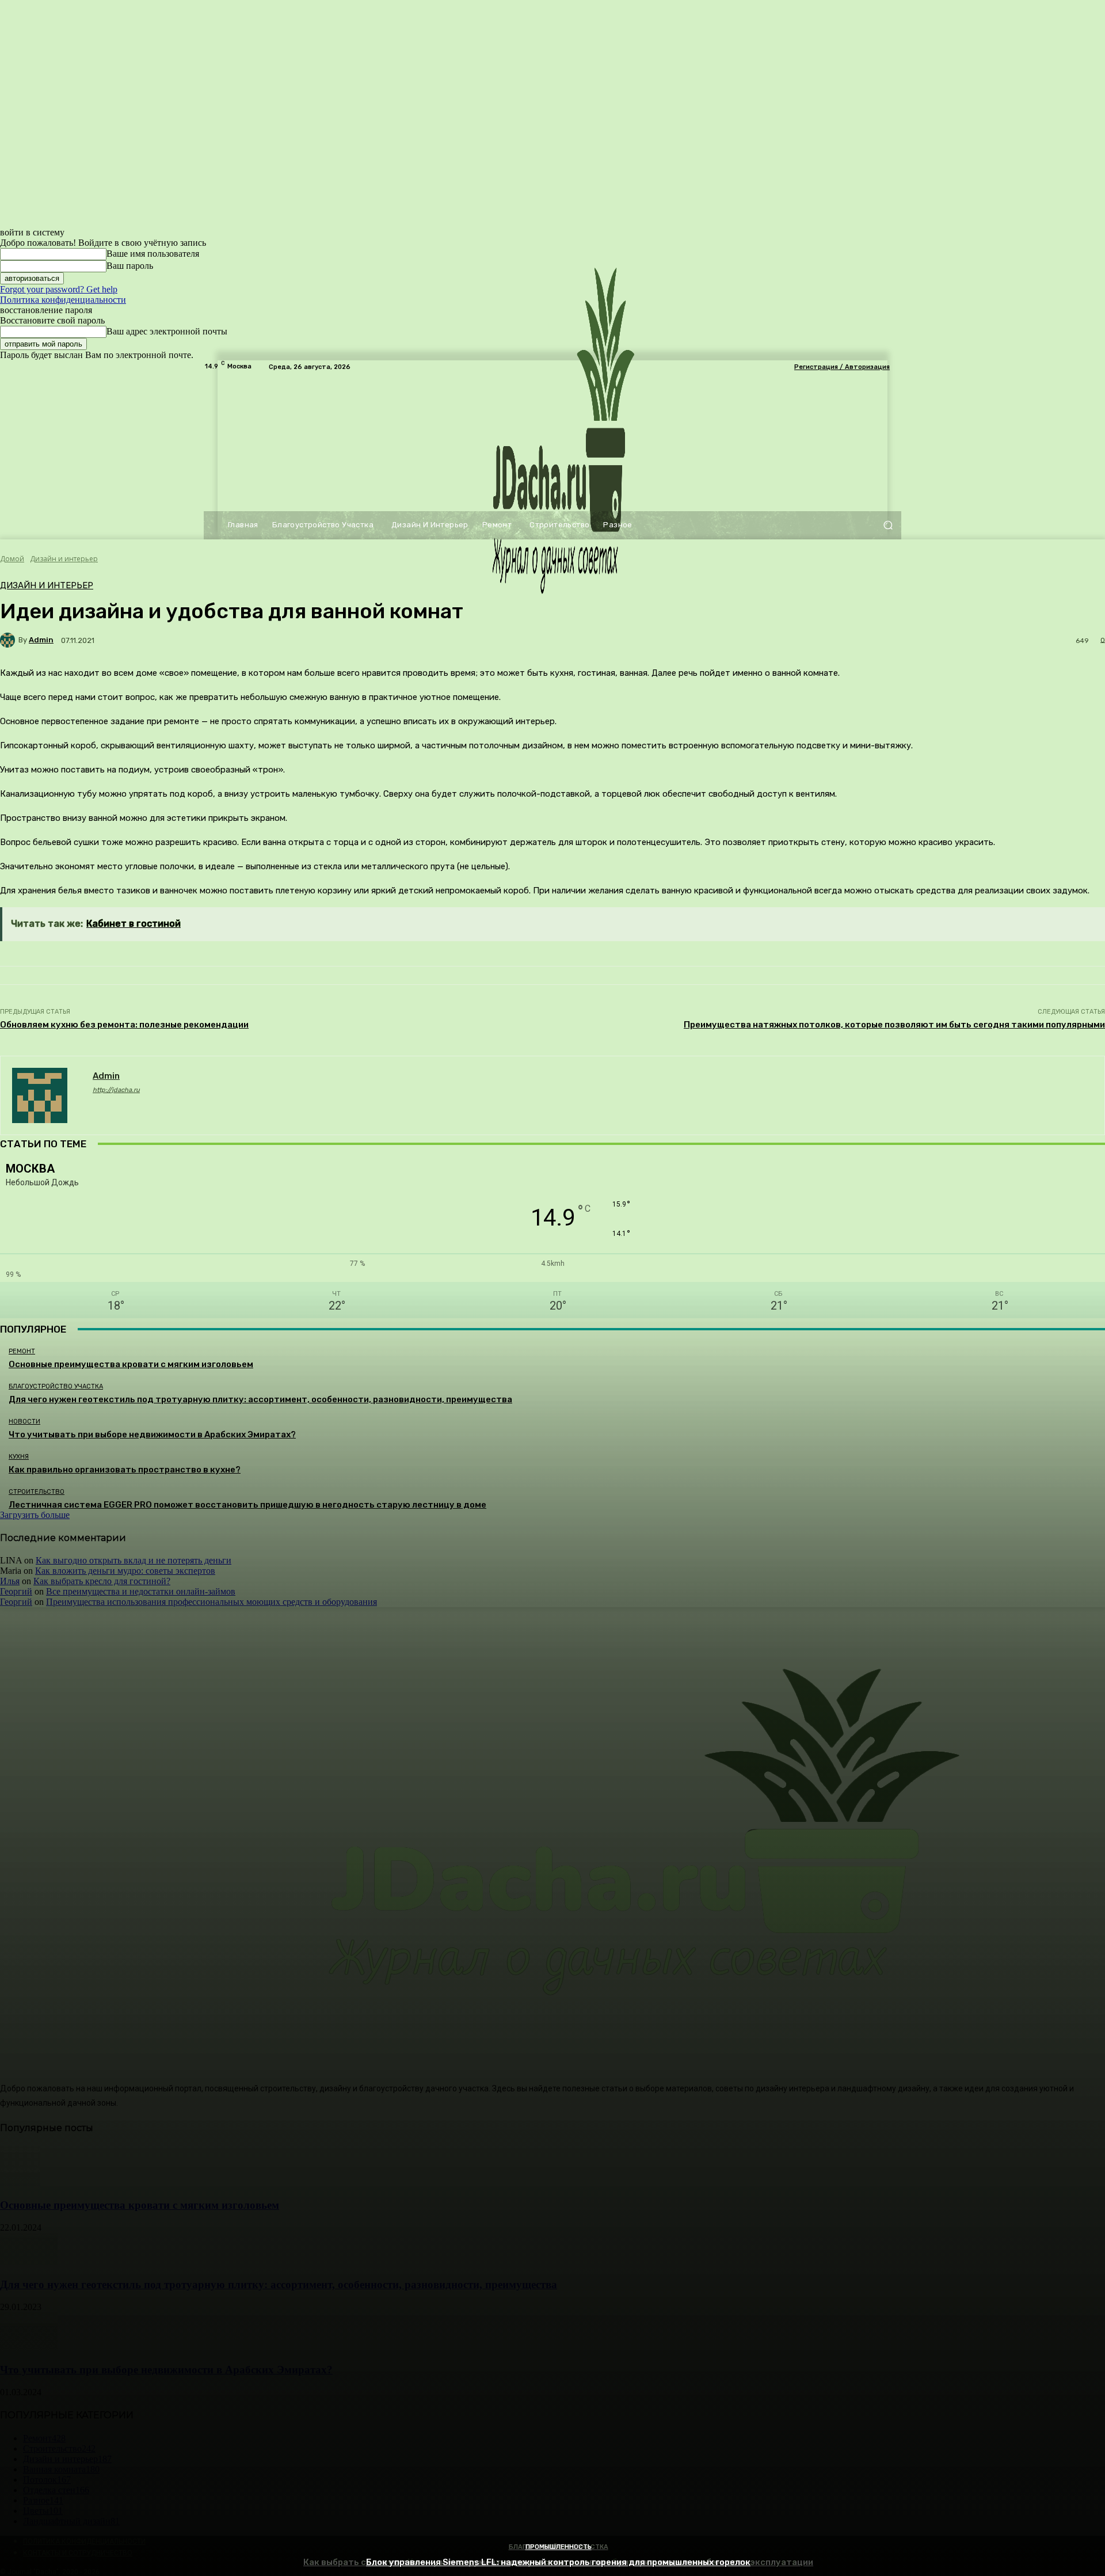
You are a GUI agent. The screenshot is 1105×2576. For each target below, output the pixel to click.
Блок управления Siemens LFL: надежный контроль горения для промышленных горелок (558, 2562)
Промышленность (559, 2547)
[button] (888, 525)
